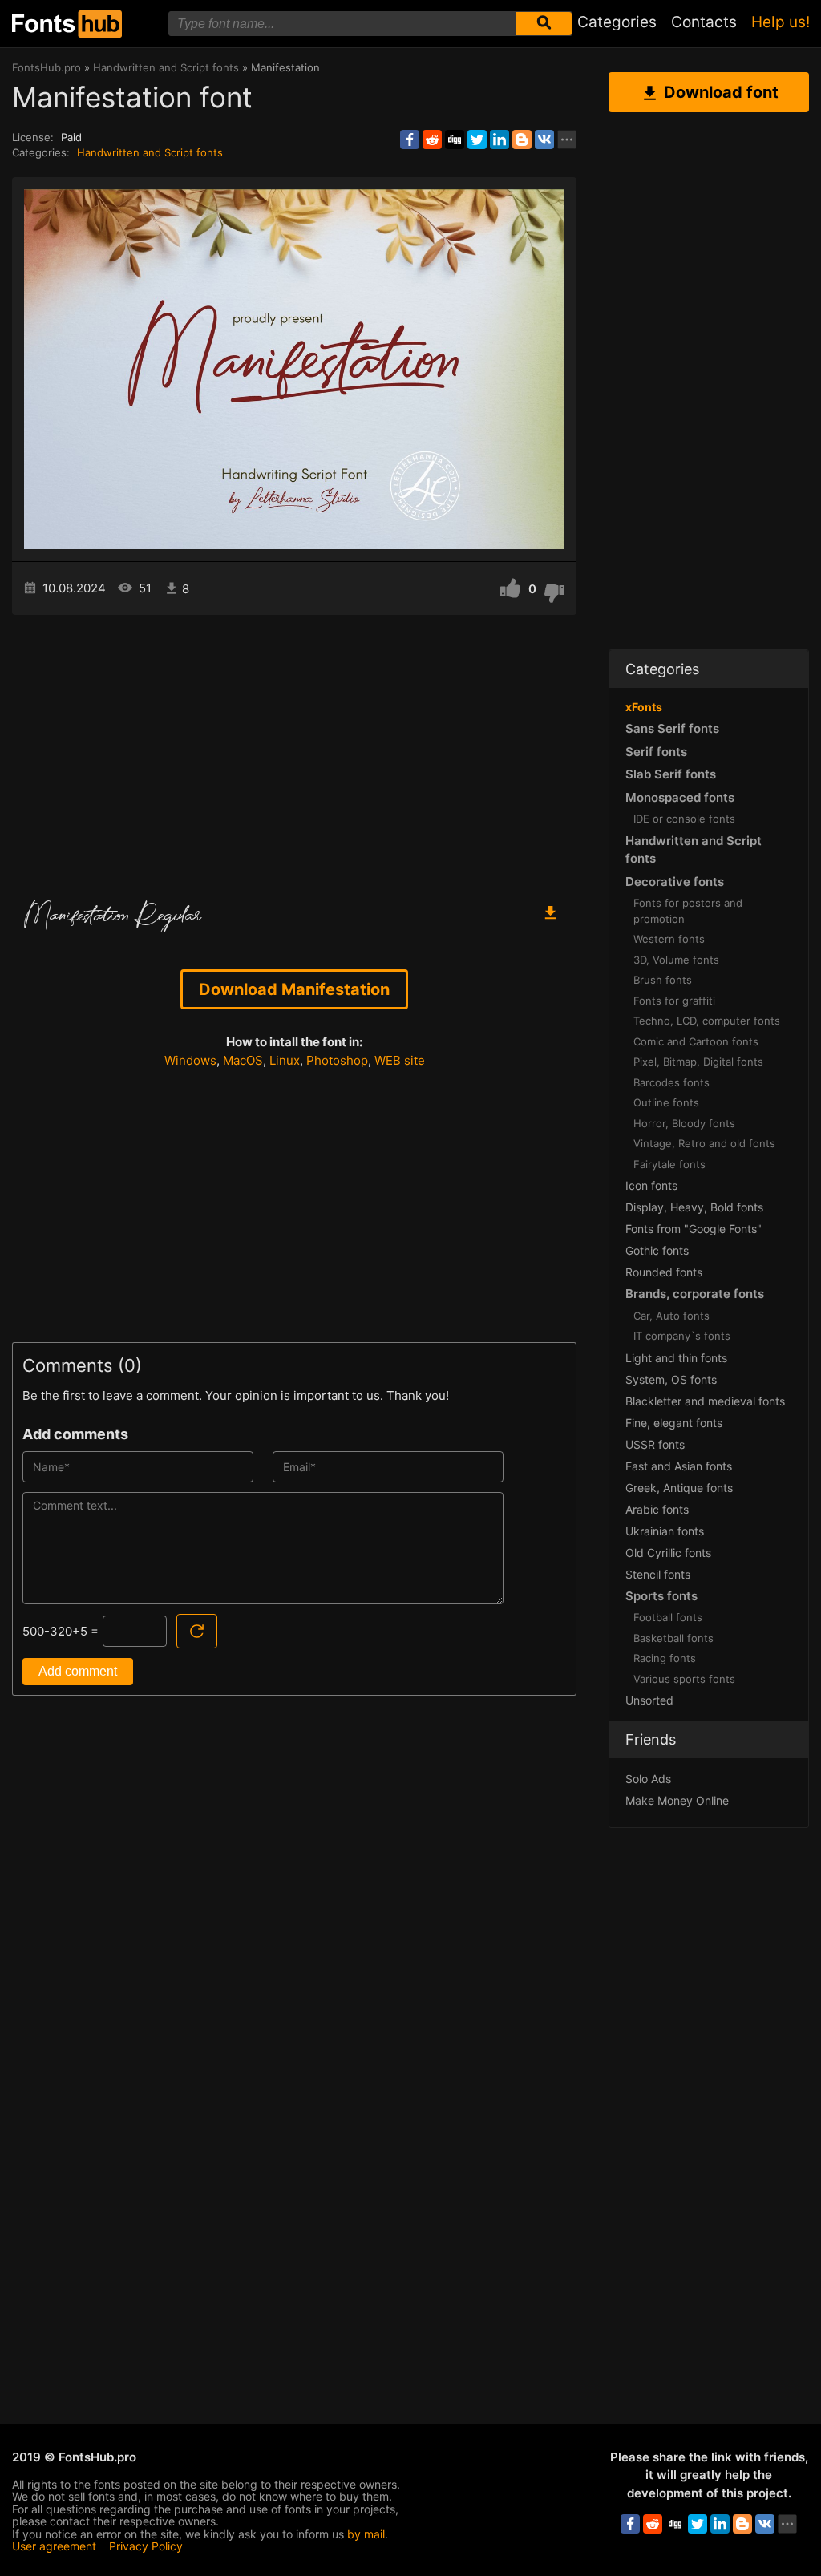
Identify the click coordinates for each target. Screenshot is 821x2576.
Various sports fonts (684, 1679)
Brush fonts (663, 980)
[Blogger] (522, 140)
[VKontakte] (544, 140)
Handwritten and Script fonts (150, 152)
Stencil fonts (658, 1574)
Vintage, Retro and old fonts (704, 1143)
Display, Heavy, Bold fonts (694, 1207)
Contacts (704, 22)
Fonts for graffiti (674, 1001)
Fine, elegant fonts (674, 1423)
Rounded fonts (664, 1272)
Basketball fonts (673, 1638)
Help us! (781, 22)
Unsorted (649, 1700)
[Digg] (455, 140)
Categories (617, 22)
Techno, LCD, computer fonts (707, 1021)
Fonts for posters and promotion (688, 911)
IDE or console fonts (684, 819)
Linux (285, 1060)
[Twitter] (477, 140)
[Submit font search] (544, 24)
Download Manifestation (294, 989)
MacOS (243, 1060)
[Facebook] (410, 140)
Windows (190, 1060)
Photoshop (337, 1060)
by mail (366, 2534)
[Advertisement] (294, 751)
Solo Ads (648, 1779)
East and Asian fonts (679, 1466)
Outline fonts (666, 1102)
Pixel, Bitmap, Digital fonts (698, 1062)
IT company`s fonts (682, 1336)
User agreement (54, 2546)
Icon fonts (651, 1185)
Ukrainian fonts (665, 1531)
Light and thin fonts (676, 1358)
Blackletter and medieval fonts (705, 1401)
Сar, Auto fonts (671, 1316)
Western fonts (669, 939)
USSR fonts (655, 1444)
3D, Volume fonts (676, 960)
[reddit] (432, 140)
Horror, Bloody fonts (684, 1123)
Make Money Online (677, 1800)
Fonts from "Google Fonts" (694, 1229)
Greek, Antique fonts (679, 1488)
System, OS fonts (671, 1379)
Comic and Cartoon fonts (696, 1041)
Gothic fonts (657, 1250)
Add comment (78, 1671)
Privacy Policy (146, 2546)
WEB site (400, 1060)
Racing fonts (665, 1658)
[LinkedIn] (499, 140)
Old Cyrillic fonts (668, 1553)
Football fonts (668, 1617)
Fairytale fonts (669, 1164)
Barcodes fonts (671, 1082)
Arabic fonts (657, 1509)
